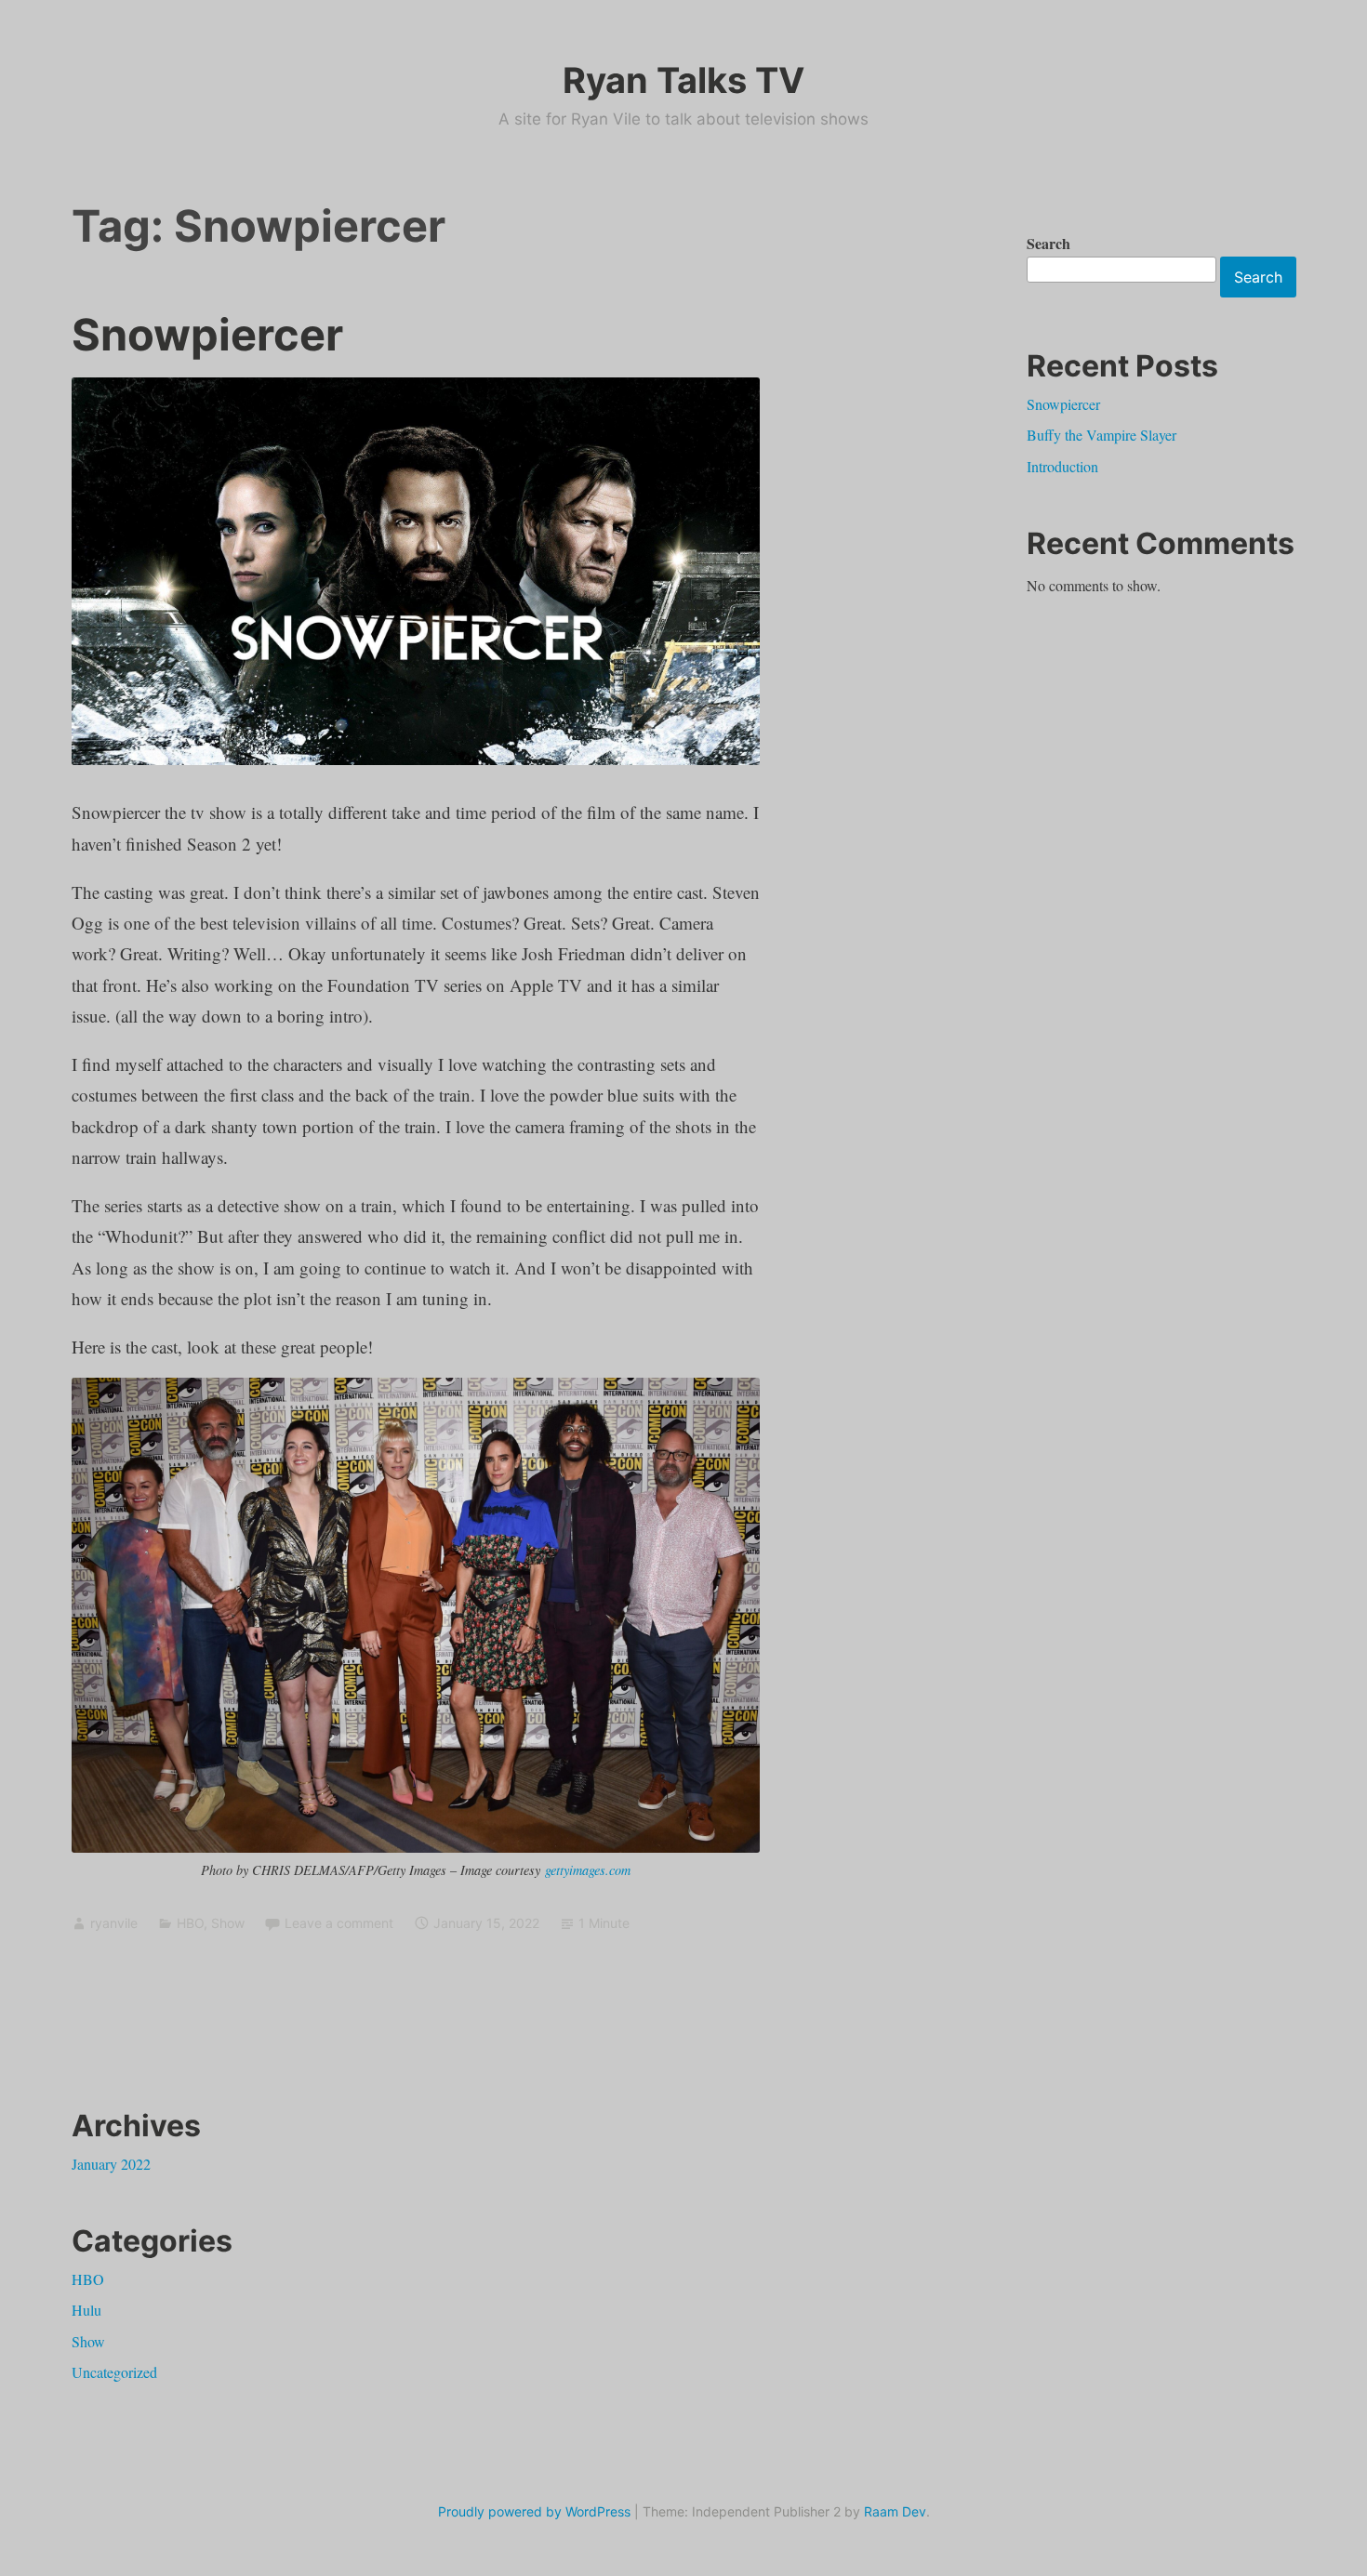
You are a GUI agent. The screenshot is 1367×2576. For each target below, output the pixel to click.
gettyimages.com (588, 1870)
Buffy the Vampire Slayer (1102, 435)
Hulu (86, 2310)
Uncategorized (114, 2372)
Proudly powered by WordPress (534, 2511)
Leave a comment (339, 1923)
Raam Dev (895, 2511)
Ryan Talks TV (683, 80)
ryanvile (114, 1923)
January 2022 (111, 2164)
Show (228, 1923)
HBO (190, 1923)
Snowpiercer (207, 334)
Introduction (1062, 466)
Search (1048, 243)
